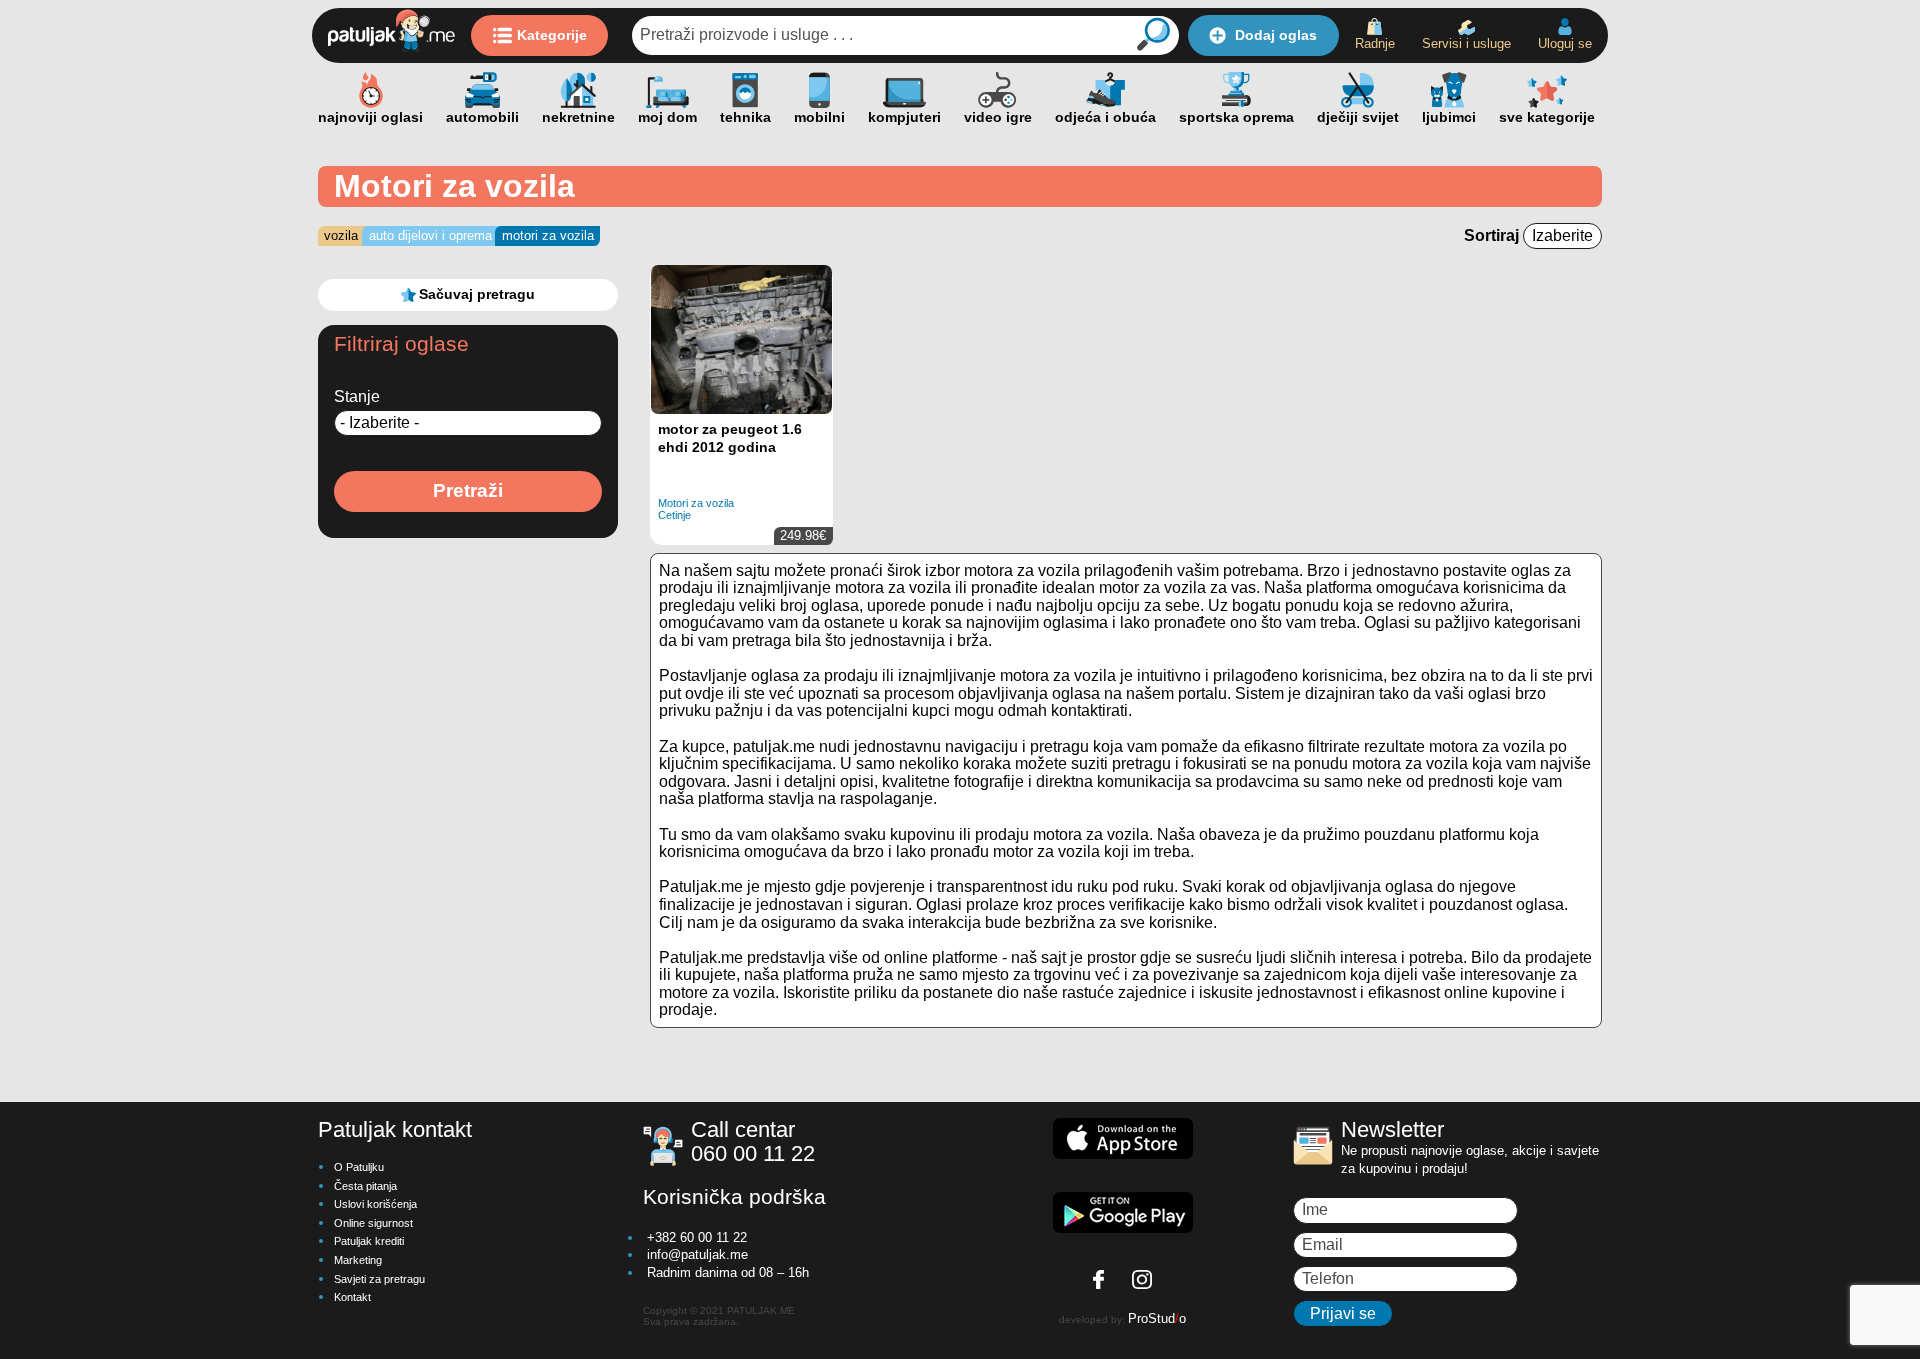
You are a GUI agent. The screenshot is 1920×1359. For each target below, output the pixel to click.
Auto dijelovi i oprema (430, 235)
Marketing (358, 1260)
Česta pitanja (365, 1186)
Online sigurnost (373, 1223)
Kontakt (352, 1297)
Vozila (341, 235)
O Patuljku (359, 1167)
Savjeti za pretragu (379, 1279)
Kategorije (552, 35)
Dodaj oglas (1276, 35)
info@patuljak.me (697, 1254)
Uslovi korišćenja (375, 1204)
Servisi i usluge (1466, 43)
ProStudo (1157, 1318)
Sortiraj (1493, 235)
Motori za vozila (548, 235)
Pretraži (468, 490)
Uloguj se (1565, 43)
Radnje (1375, 43)
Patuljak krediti (369, 1241)
